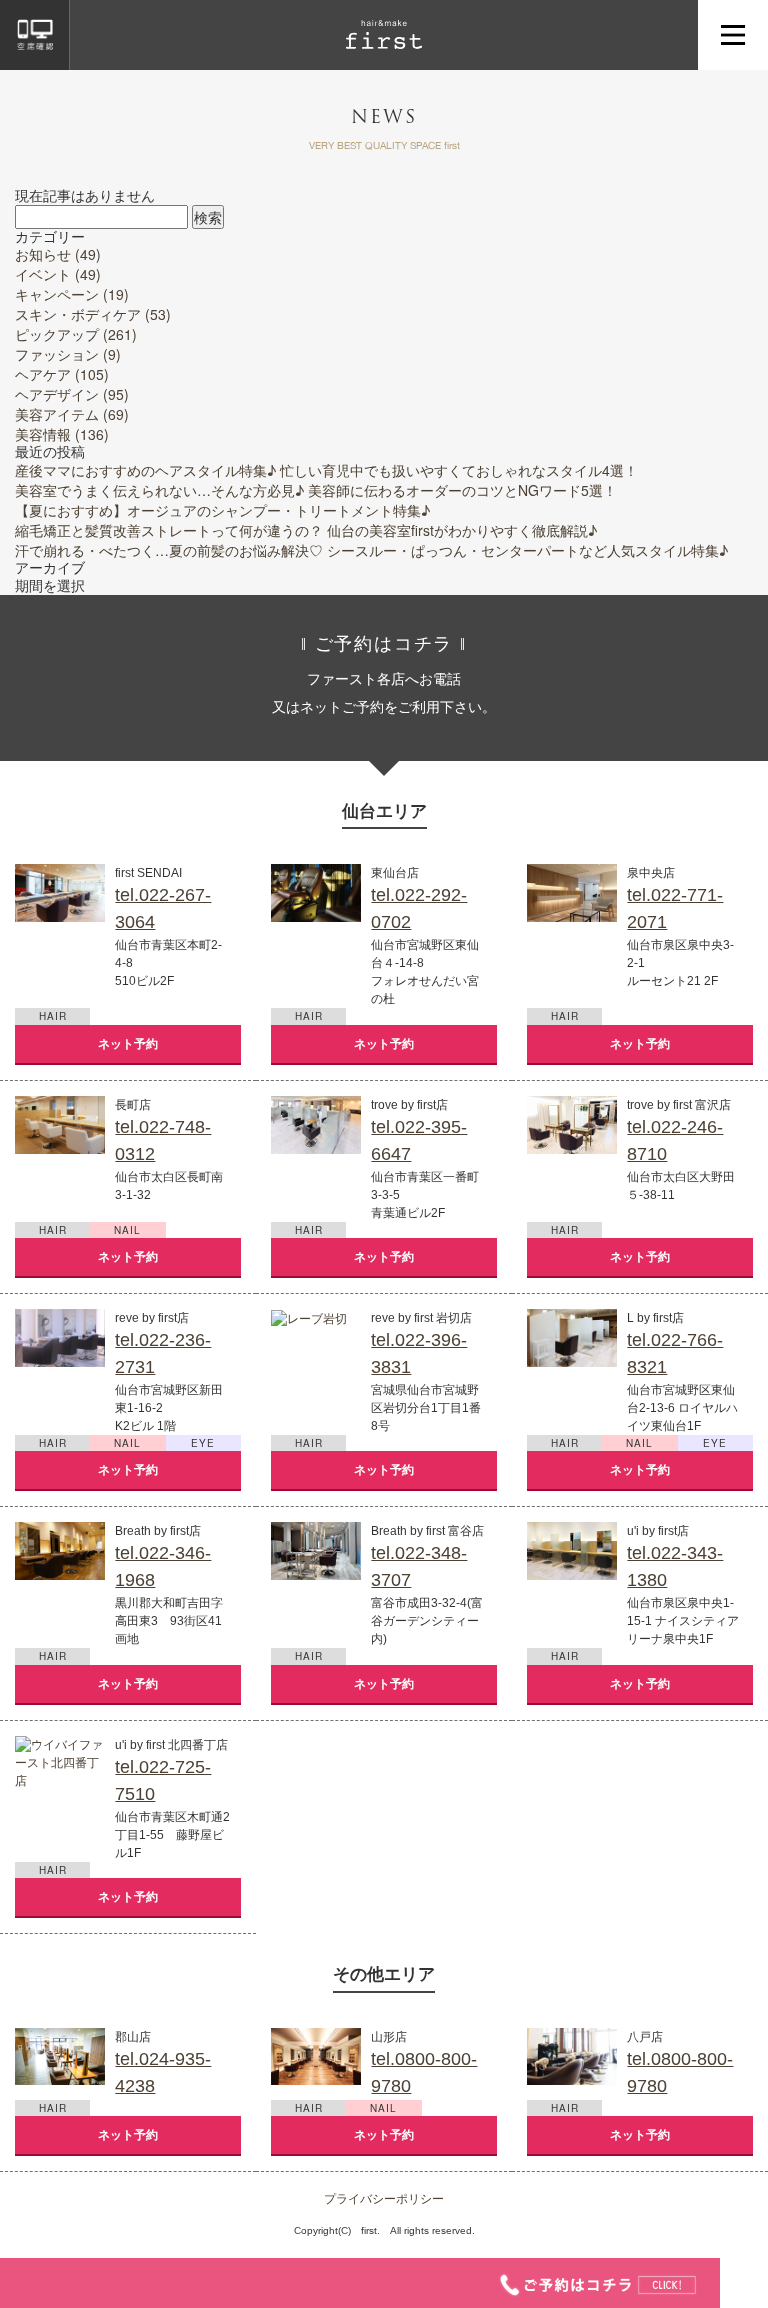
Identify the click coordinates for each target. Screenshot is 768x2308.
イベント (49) (58, 274)
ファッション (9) (68, 354)
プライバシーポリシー (384, 2197)
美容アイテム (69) (72, 414)
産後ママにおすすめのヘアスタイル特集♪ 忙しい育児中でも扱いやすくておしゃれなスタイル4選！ (326, 470)
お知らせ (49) (58, 254)
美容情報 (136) (62, 434)
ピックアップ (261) (76, 334)
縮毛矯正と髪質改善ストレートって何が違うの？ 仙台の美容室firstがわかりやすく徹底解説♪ (306, 530)
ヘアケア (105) (62, 374)
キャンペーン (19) (72, 294)
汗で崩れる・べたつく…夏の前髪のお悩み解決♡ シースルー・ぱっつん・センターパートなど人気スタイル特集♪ (371, 550)
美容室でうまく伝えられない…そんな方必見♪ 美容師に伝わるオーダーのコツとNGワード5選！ (316, 490)
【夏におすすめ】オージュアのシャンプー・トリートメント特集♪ (222, 510)
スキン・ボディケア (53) (93, 314)
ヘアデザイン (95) (72, 394)
